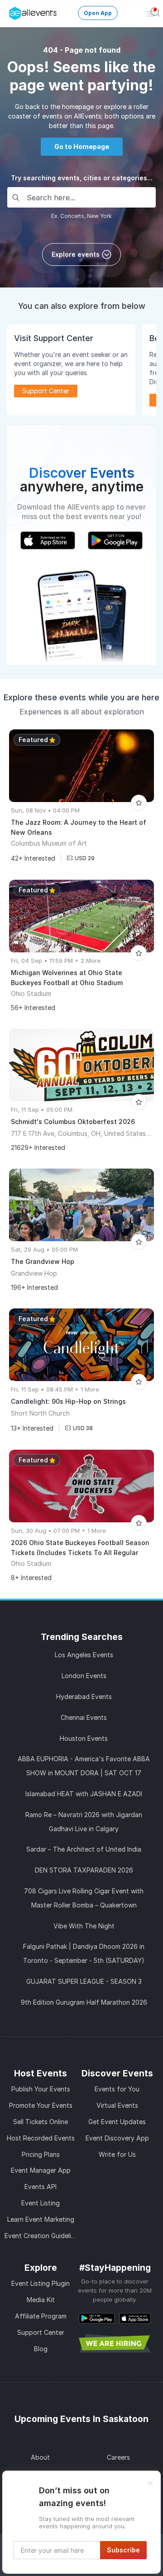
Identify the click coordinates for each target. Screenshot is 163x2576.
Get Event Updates (117, 2122)
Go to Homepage (82, 146)
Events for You (117, 2089)
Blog (41, 2349)
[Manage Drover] (11, 10)
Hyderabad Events (84, 1697)
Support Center (41, 2332)
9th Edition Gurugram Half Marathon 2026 (84, 2002)
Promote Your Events (41, 2105)
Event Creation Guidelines (43, 2236)
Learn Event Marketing (41, 2219)
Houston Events (84, 1738)
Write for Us (117, 2154)
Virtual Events (117, 2105)
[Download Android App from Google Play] (97, 2318)
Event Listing (41, 2203)
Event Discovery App (117, 2138)
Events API (41, 2187)
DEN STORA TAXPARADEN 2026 (84, 1870)
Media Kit (41, 2300)
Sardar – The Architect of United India (84, 1849)
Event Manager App (41, 2170)
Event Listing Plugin (41, 2283)
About (40, 2457)
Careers (118, 2457)
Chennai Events (84, 1717)
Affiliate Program (41, 2316)
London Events (84, 1676)
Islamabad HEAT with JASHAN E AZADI (84, 1794)
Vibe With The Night (84, 1926)
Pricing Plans (41, 2154)
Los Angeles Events (84, 1655)
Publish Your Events (41, 2089)
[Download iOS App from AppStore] (135, 2318)
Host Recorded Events (41, 2138)
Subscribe (123, 2550)
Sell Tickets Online (41, 2122)
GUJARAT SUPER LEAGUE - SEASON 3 (84, 1981)
